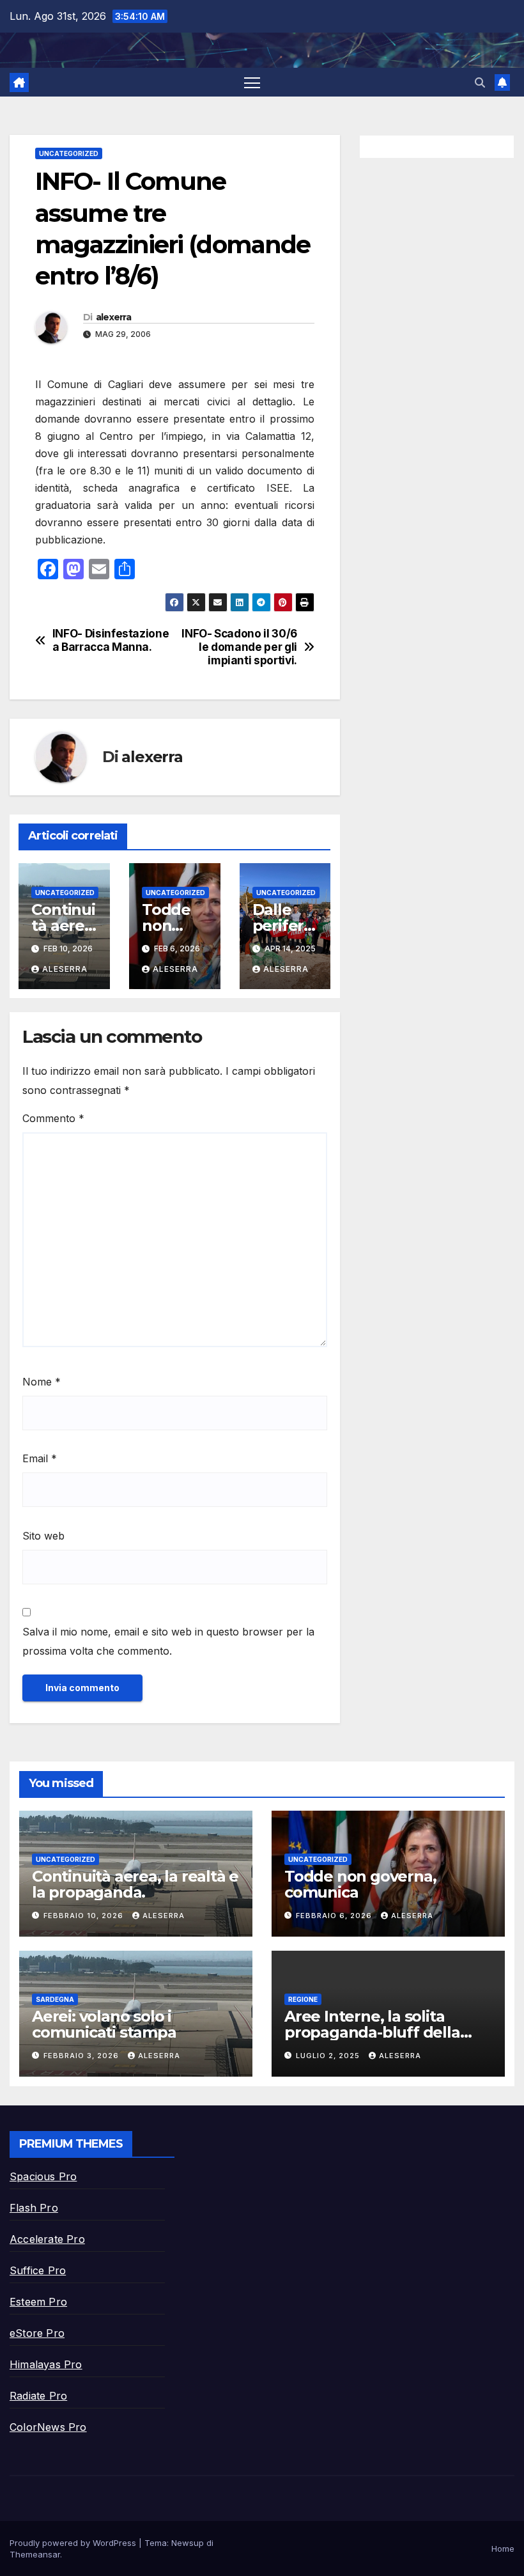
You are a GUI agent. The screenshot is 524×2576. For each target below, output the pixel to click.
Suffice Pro (38, 2270)
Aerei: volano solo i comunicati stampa (104, 2024)
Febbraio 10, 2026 (85, 1916)
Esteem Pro (38, 2302)
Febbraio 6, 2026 (335, 1916)
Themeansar (35, 2554)
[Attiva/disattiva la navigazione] (252, 82)
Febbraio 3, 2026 (82, 2056)
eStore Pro (37, 2333)
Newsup (188, 2543)
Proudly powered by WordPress (74, 2543)
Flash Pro (34, 2208)
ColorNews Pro (48, 2427)
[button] (480, 82)
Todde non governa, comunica (360, 1884)
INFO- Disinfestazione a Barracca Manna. (111, 640)
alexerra (113, 317)
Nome (42, 1382)
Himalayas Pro (46, 2364)
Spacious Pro (43, 2176)
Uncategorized (69, 153)
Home (503, 2549)
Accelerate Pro (47, 2239)
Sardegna (55, 1999)
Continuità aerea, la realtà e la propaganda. (135, 1884)
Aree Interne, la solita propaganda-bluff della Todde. (372, 2032)
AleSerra (65, 969)
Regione (303, 1999)
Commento (53, 1118)
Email (40, 1458)
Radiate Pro (38, 2396)
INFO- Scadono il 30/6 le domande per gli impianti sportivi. (239, 647)
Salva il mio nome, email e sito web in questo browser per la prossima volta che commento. (168, 1641)
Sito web (43, 1536)
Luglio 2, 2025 (329, 2056)
